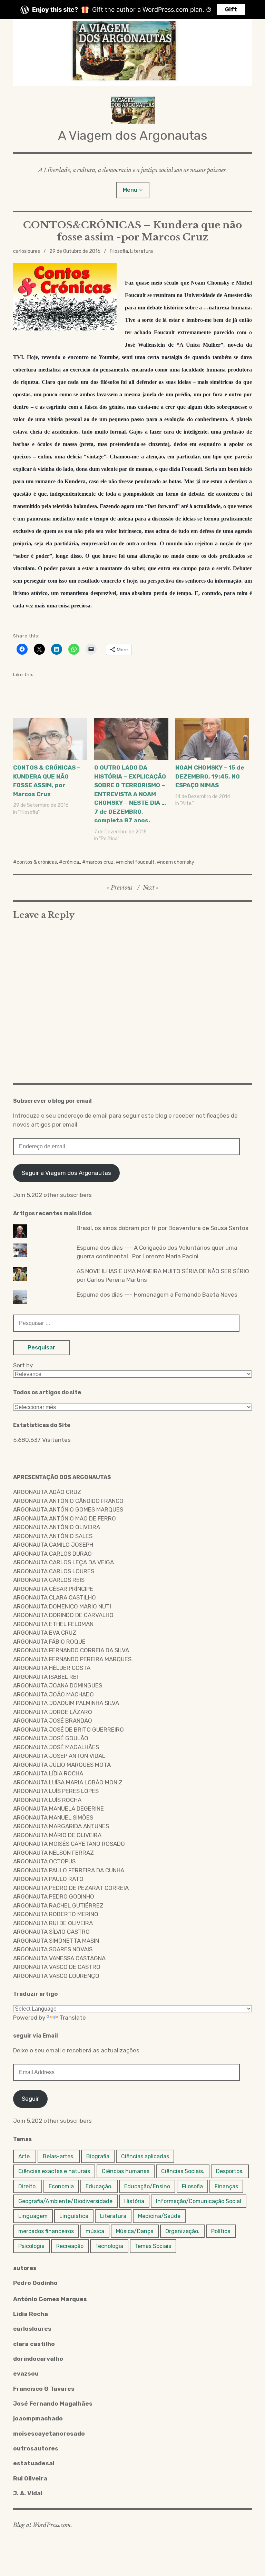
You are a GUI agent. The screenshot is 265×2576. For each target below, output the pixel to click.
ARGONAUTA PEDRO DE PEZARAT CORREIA (71, 1888)
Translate (73, 2018)
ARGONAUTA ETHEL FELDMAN (53, 1624)
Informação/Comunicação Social (199, 2201)
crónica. (71, 862)
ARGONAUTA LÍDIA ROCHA (48, 1773)
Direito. (28, 2186)
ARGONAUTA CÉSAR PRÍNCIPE (53, 1589)
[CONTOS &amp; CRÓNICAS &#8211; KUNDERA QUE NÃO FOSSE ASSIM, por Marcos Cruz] (50, 739)
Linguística (74, 2216)
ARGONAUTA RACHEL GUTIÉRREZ (58, 1905)
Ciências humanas (126, 2171)
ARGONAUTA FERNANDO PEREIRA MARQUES (72, 1659)
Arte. (25, 2156)
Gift (231, 9)
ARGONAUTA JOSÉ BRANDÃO (53, 1721)
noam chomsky (177, 862)
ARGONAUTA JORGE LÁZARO (53, 1712)
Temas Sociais (153, 2246)
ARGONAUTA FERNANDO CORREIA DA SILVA (71, 1650)
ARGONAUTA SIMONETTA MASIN (56, 1941)
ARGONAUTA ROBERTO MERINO (56, 1914)
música (95, 2231)
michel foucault (137, 862)
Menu (130, 190)
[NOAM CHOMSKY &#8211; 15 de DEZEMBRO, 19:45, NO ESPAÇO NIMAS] (212, 739)
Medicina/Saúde (159, 2216)
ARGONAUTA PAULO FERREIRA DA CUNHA (69, 1870)
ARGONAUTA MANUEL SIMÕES (53, 1817)
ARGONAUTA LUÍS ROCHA (47, 1800)
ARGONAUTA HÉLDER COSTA (52, 1668)
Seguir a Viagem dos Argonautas (66, 1173)
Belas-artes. (59, 2156)
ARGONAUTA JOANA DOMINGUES (58, 1685)
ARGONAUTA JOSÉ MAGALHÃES (56, 1747)
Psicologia (31, 2246)
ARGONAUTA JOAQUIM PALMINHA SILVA (66, 1703)
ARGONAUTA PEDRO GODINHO (54, 1896)
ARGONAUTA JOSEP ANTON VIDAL (59, 1756)
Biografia (98, 2156)
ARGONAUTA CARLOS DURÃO (52, 1554)
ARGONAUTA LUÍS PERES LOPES (56, 1791)
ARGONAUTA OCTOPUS (44, 1861)
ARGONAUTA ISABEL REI (46, 1677)
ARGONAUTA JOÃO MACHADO (53, 1694)
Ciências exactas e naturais (54, 2171)
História (134, 2201)
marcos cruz (100, 862)
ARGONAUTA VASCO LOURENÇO (56, 1976)
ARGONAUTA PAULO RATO (48, 1879)
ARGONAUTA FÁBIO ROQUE (49, 1642)
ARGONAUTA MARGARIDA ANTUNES (61, 1826)
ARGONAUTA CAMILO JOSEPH (53, 1545)
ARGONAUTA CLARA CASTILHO (55, 1597)
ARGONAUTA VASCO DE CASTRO (57, 1967)
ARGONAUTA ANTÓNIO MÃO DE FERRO (65, 1518)
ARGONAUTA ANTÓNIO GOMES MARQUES (68, 1509)
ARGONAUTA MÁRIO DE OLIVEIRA (57, 1835)
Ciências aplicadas (145, 2156)
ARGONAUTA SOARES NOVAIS (53, 1949)
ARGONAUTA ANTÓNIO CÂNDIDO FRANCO (68, 1501)
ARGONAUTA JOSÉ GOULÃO (51, 1738)
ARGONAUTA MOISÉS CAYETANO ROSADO (69, 1844)
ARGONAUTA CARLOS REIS (49, 1580)
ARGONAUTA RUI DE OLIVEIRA (53, 1923)
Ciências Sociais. (183, 2171)
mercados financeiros (46, 2231)
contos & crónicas (37, 862)
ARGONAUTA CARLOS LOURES (54, 1571)
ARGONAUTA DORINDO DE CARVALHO (63, 1615)
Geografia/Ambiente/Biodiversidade (65, 2201)
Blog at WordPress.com (42, 2525)
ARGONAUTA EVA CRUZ (45, 1633)
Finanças (226, 2186)
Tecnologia (109, 2246)
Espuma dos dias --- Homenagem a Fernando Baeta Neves (157, 1295)
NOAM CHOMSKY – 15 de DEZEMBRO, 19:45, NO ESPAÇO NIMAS (210, 776)
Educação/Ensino (147, 2186)
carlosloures (27, 251)
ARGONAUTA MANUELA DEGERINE (58, 1809)
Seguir (30, 2099)
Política (221, 2231)
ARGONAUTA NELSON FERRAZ (53, 1853)
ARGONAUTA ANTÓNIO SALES (53, 1536)
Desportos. (230, 2171)
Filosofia (119, 251)
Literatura (141, 251)
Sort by (23, 1365)
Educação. (99, 2186)
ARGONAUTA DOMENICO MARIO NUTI (62, 1606)
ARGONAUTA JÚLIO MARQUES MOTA (62, 1765)
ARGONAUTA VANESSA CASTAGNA (59, 1958)
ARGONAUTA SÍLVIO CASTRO (51, 1932)
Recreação (70, 2246)
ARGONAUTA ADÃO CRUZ (47, 1492)
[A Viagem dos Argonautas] (132, 53)
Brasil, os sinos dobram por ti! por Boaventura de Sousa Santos (163, 1228)
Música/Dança (135, 2231)
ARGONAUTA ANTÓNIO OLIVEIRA (57, 1527)
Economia (61, 2186)
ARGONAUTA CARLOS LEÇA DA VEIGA (63, 1562)
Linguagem (33, 2216)
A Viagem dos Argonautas (133, 135)
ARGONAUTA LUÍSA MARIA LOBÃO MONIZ (68, 1782)
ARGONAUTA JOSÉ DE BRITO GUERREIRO (68, 1730)
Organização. (182, 2231)
